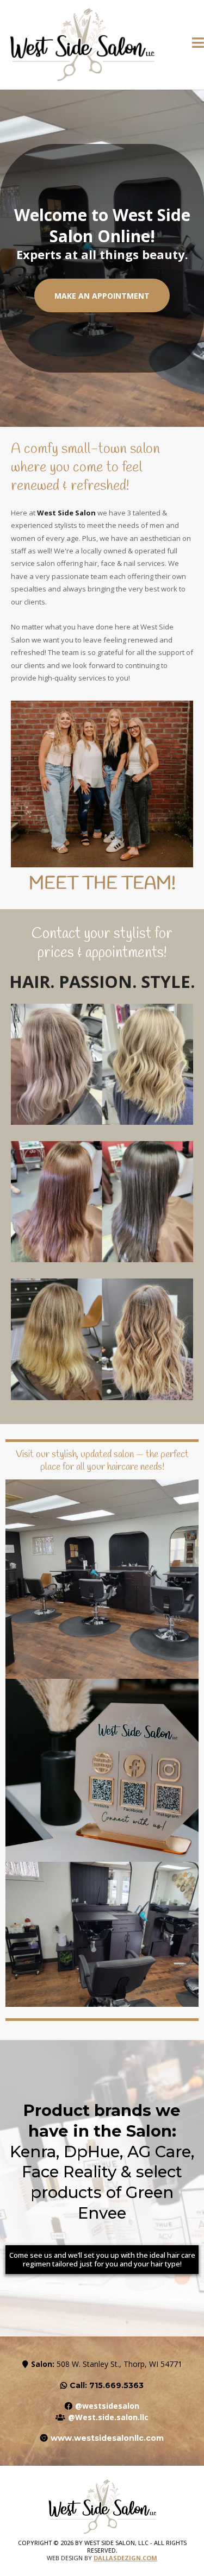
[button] (198, 45)
